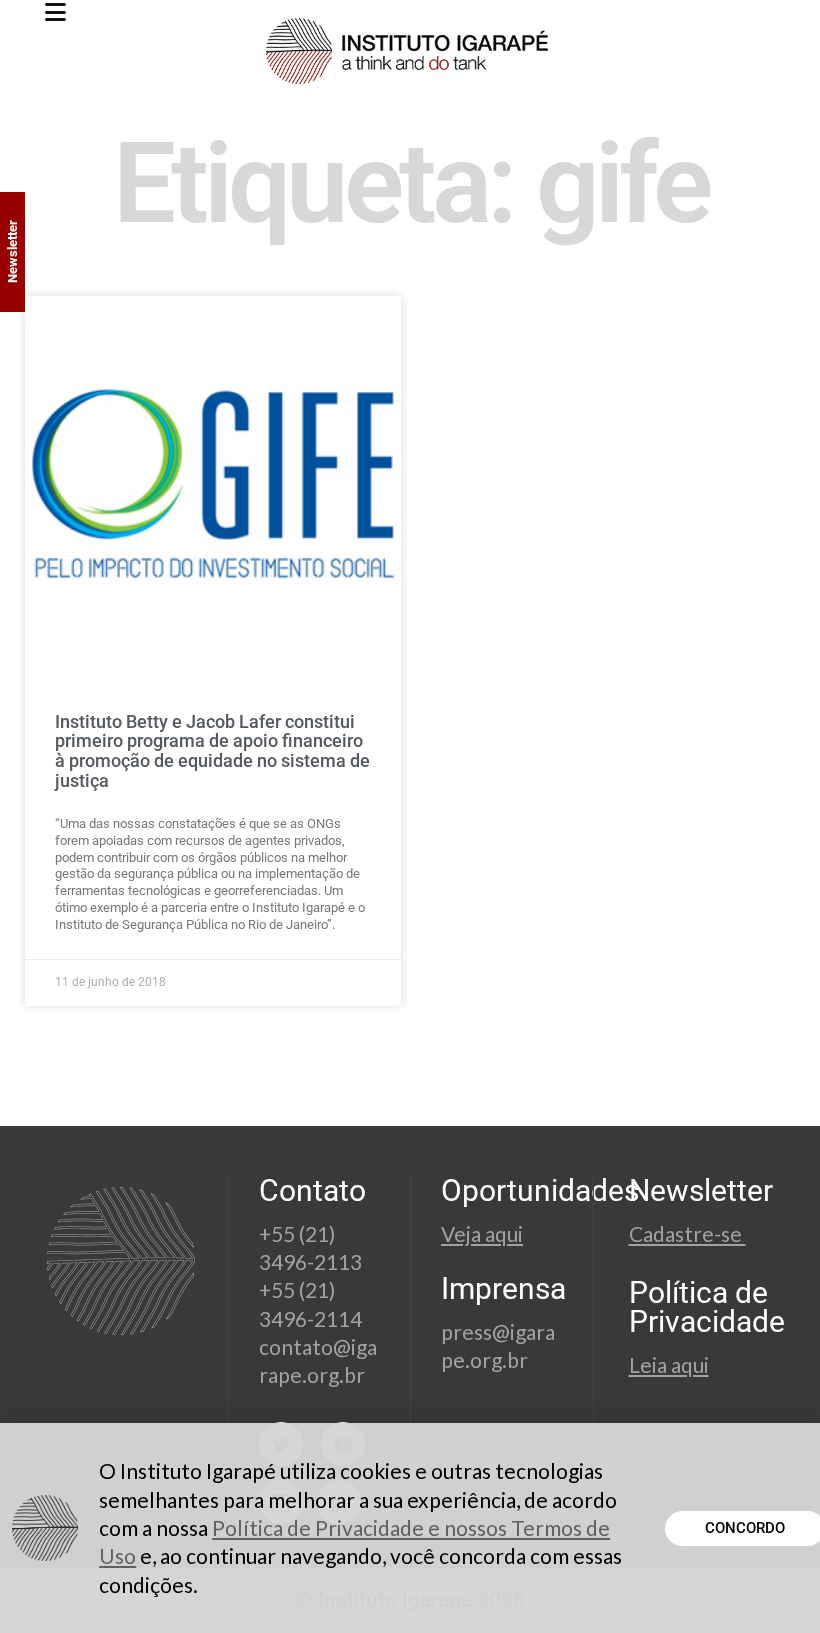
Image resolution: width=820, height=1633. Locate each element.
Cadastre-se (687, 1233)
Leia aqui (669, 1364)
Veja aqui (482, 1233)
